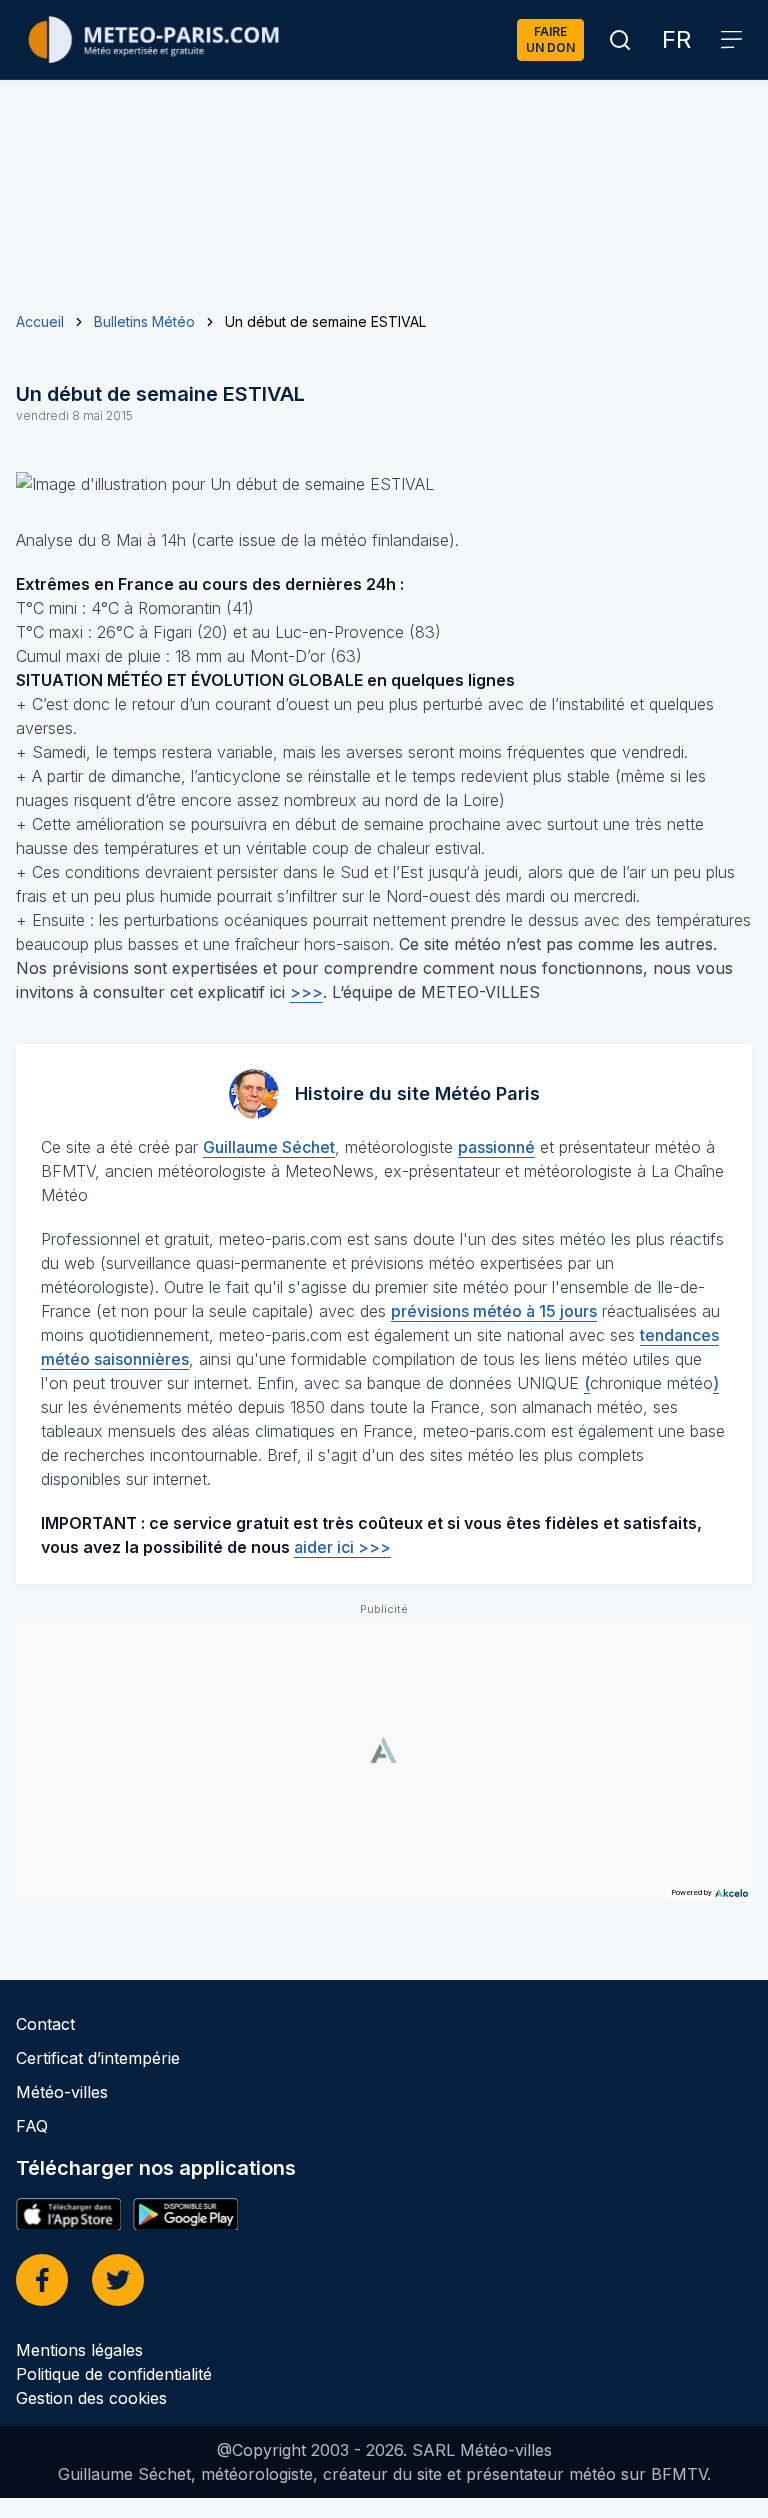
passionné (496, 1147)
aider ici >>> (342, 1547)
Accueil (40, 321)
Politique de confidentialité (114, 2374)
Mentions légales (79, 2350)
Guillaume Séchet (269, 1147)
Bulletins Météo (144, 321)
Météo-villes (62, 2092)
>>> (306, 992)
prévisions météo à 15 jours (494, 1311)
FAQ (32, 2126)
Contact (45, 2024)
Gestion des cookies (91, 2398)
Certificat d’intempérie (98, 2058)
